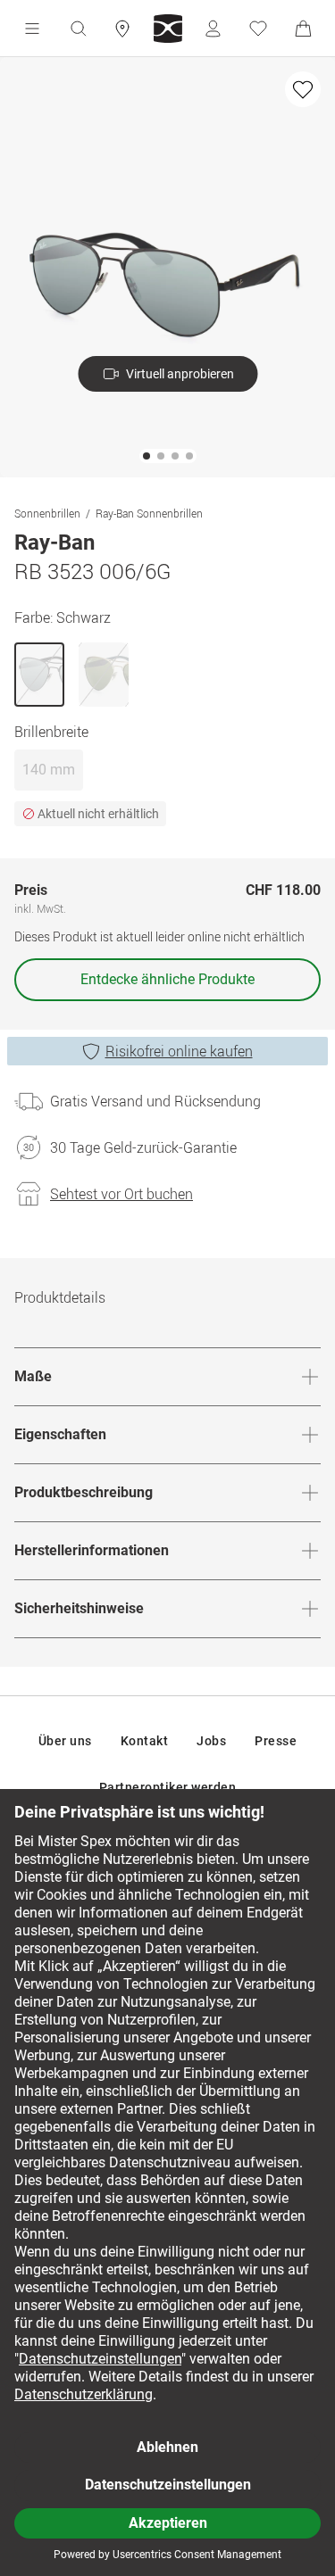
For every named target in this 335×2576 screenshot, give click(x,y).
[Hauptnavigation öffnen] (32, 29)
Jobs (211, 1741)
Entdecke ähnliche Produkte (167, 979)
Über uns (65, 1741)
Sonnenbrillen (47, 513)
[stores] (122, 29)
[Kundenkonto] (213, 29)
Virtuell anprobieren (180, 374)
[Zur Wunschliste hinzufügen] (303, 89)
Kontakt (145, 1741)
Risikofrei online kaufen (179, 1051)
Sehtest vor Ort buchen (121, 1194)
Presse (276, 1741)
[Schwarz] (39, 675)
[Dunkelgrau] (104, 675)
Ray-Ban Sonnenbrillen (149, 513)
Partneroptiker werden (168, 1787)
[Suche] (78, 29)
